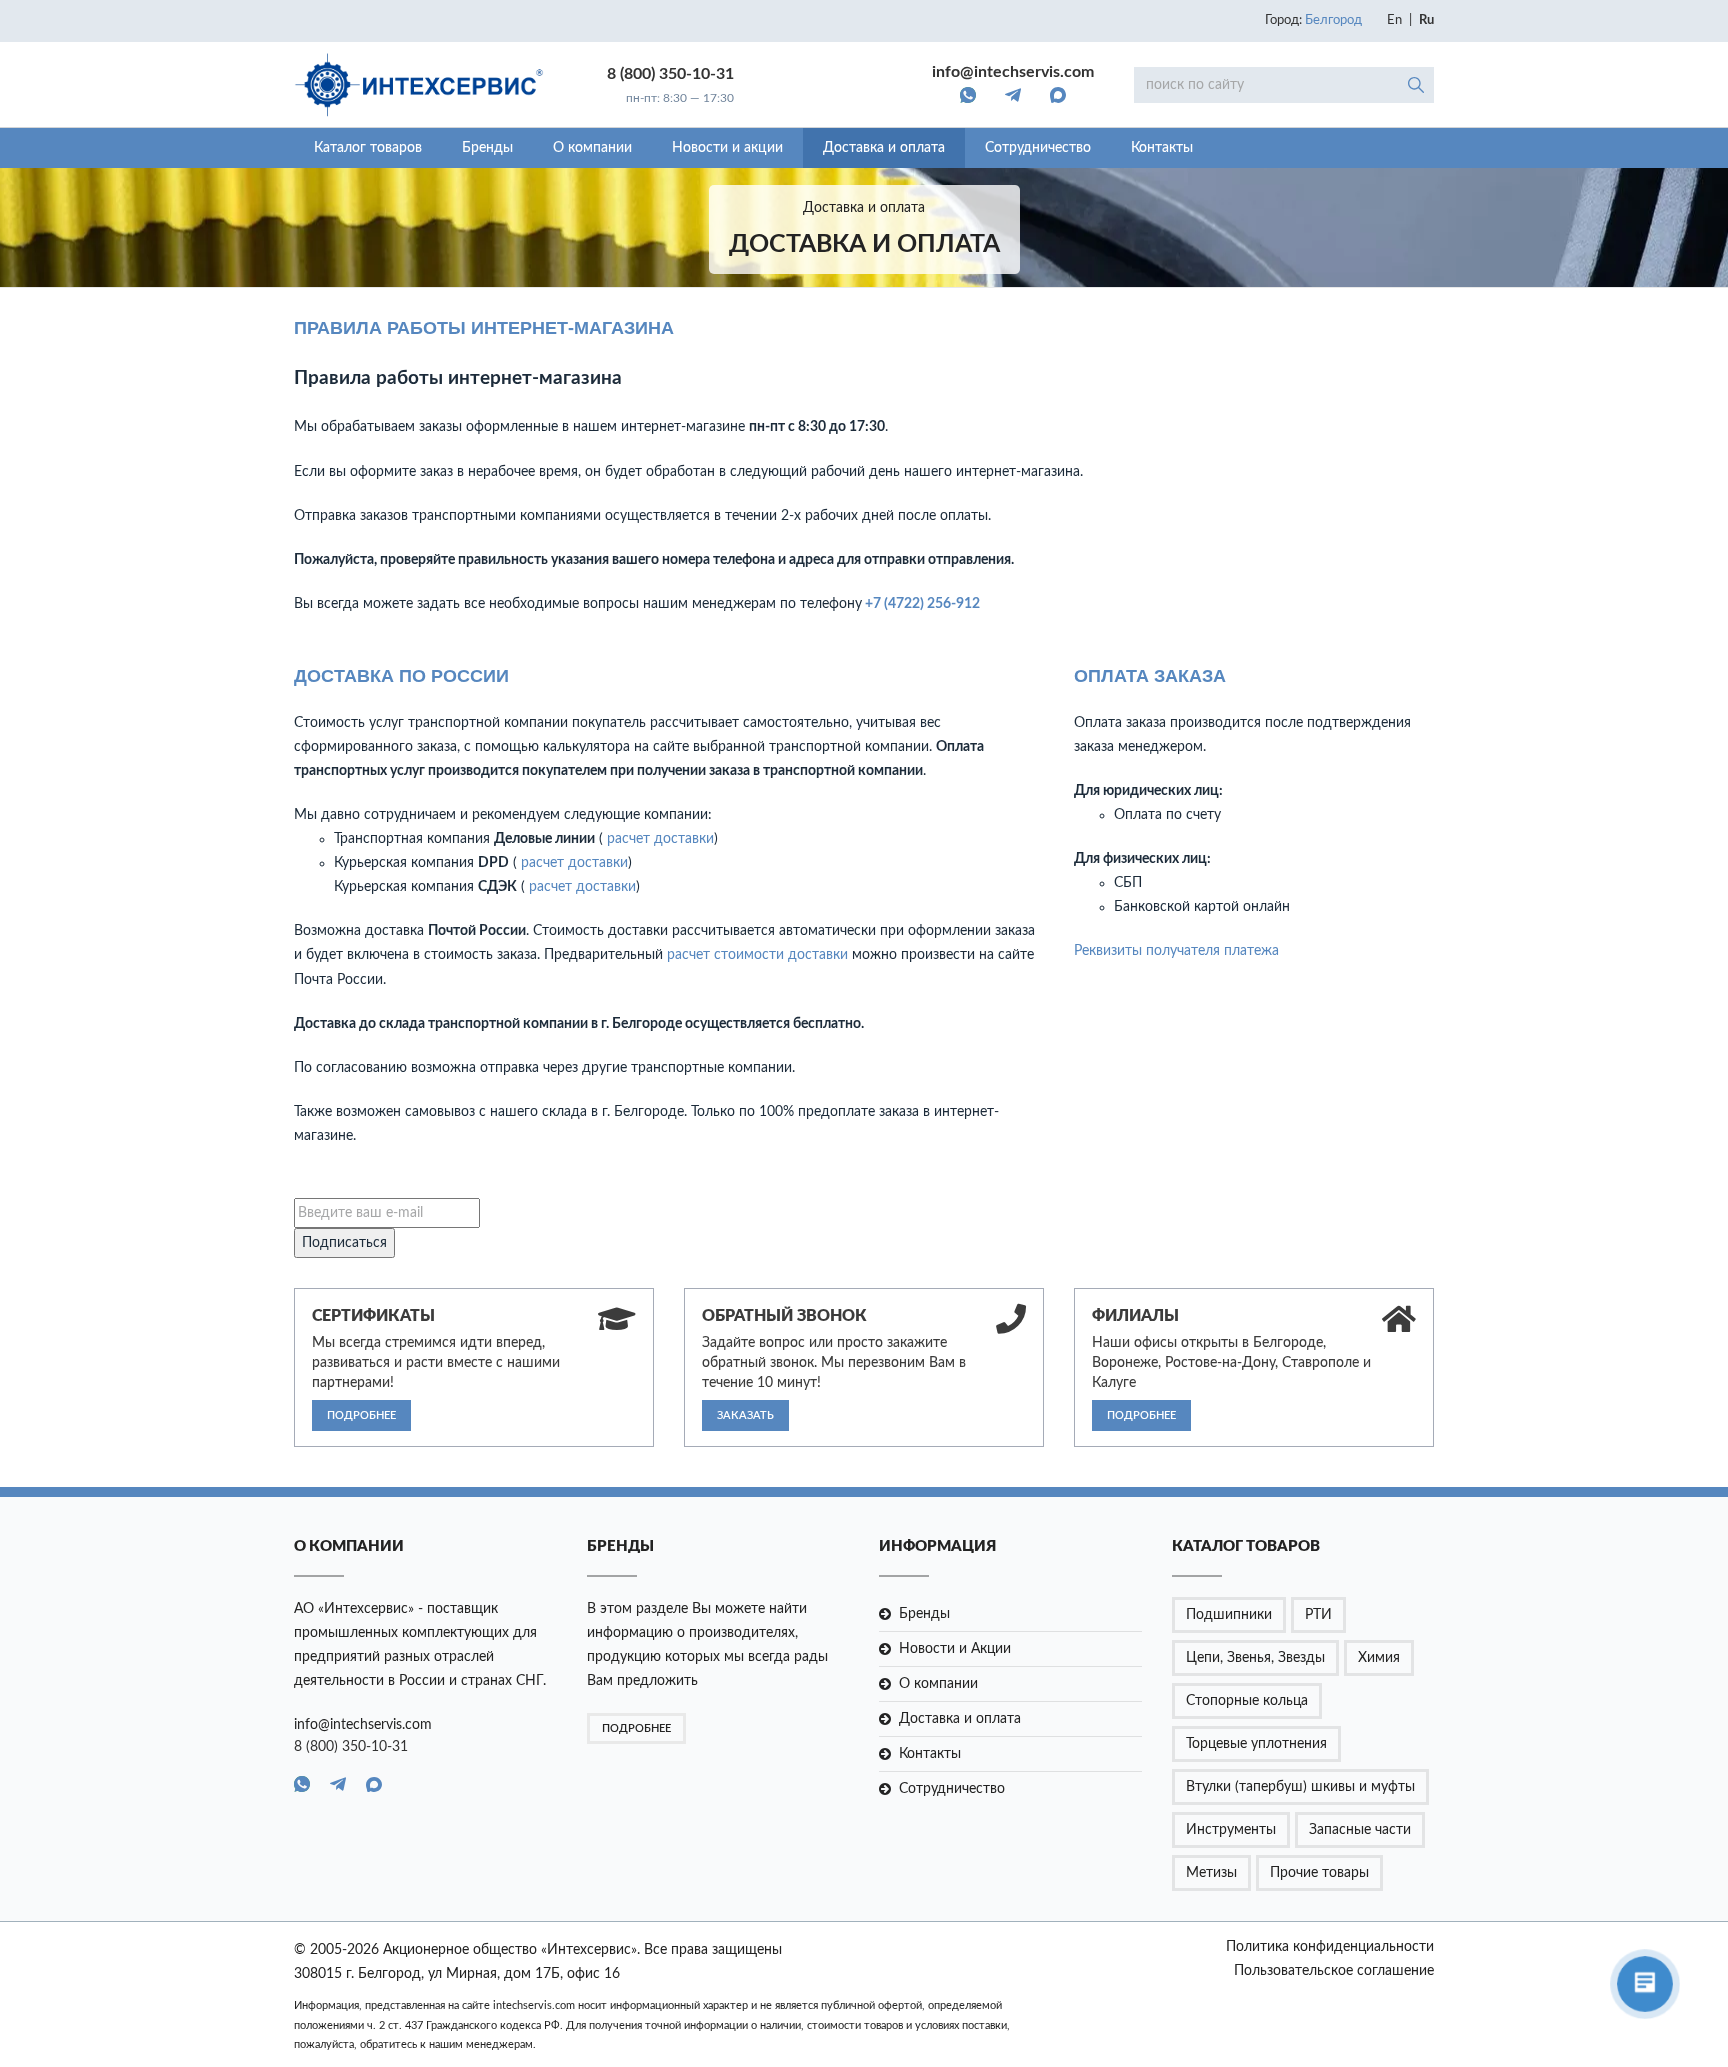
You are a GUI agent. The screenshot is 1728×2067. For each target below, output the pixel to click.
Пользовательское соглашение (1334, 1971)
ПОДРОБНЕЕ (636, 1728)
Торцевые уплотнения (1256, 1744)
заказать (745, 1415)
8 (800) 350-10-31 (670, 74)
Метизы (1211, 1873)
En (1394, 20)
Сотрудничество (1038, 148)
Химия (1379, 1658)
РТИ (1318, 1615)
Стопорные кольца (1247, 1701)
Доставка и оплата (884, 148)
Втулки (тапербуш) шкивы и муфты (1300, 1787)
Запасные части (1360, 1830)
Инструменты (1231, 1830)
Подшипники (1229, 1615)
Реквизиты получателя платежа (1176, 951)
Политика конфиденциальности (1330, 1947)
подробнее (361, 1415)
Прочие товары (1319, 1873)
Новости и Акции (955, 1649)
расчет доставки (660, 839)
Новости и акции (727, 148)
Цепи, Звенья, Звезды (1255, 1658)
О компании (592, 148)
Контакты (1162, 148)
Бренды (487, 148)
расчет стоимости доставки (757, 955)
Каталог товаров (368, 148)
